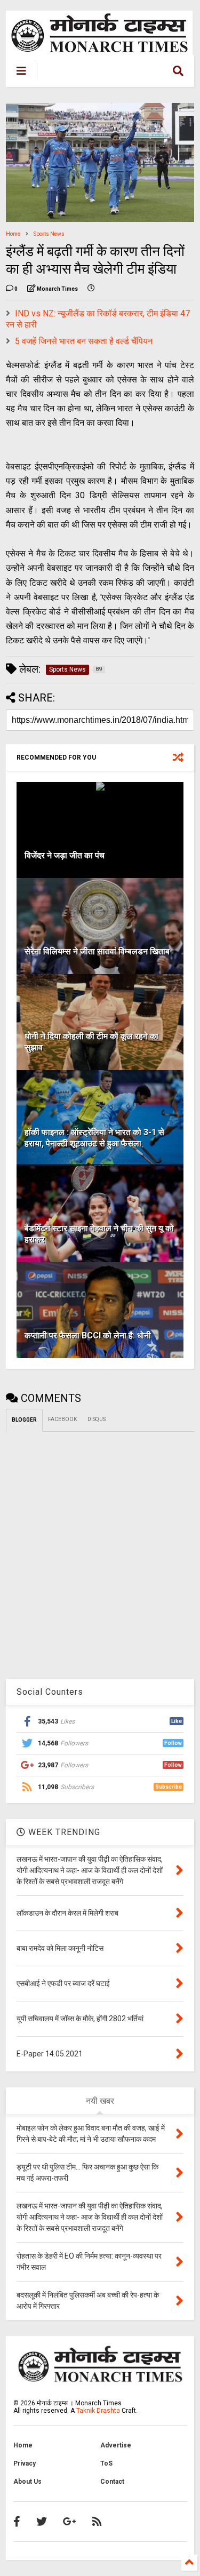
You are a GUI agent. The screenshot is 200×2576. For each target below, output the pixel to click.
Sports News (49, 234)
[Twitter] (42, 2522)
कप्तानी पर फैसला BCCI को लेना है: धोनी (88, 1335)
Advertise (116, 2445)
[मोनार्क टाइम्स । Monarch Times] (95, 73)
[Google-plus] (70, 2522)
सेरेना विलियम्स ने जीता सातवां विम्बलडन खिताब (97, 951)
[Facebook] (17, 2522)
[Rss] (97, 2522)
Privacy (25, 2463)
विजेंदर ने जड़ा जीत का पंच (65, 855)
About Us (27, 2482)
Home (13, 234)
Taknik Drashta (98, 2411)
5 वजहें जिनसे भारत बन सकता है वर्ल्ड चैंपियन (84, 341)
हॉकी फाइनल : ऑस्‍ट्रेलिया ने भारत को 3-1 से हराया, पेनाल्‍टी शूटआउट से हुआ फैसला (94, 1138)
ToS (106, 2463)
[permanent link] (91, 289)
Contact (112, 2482)
